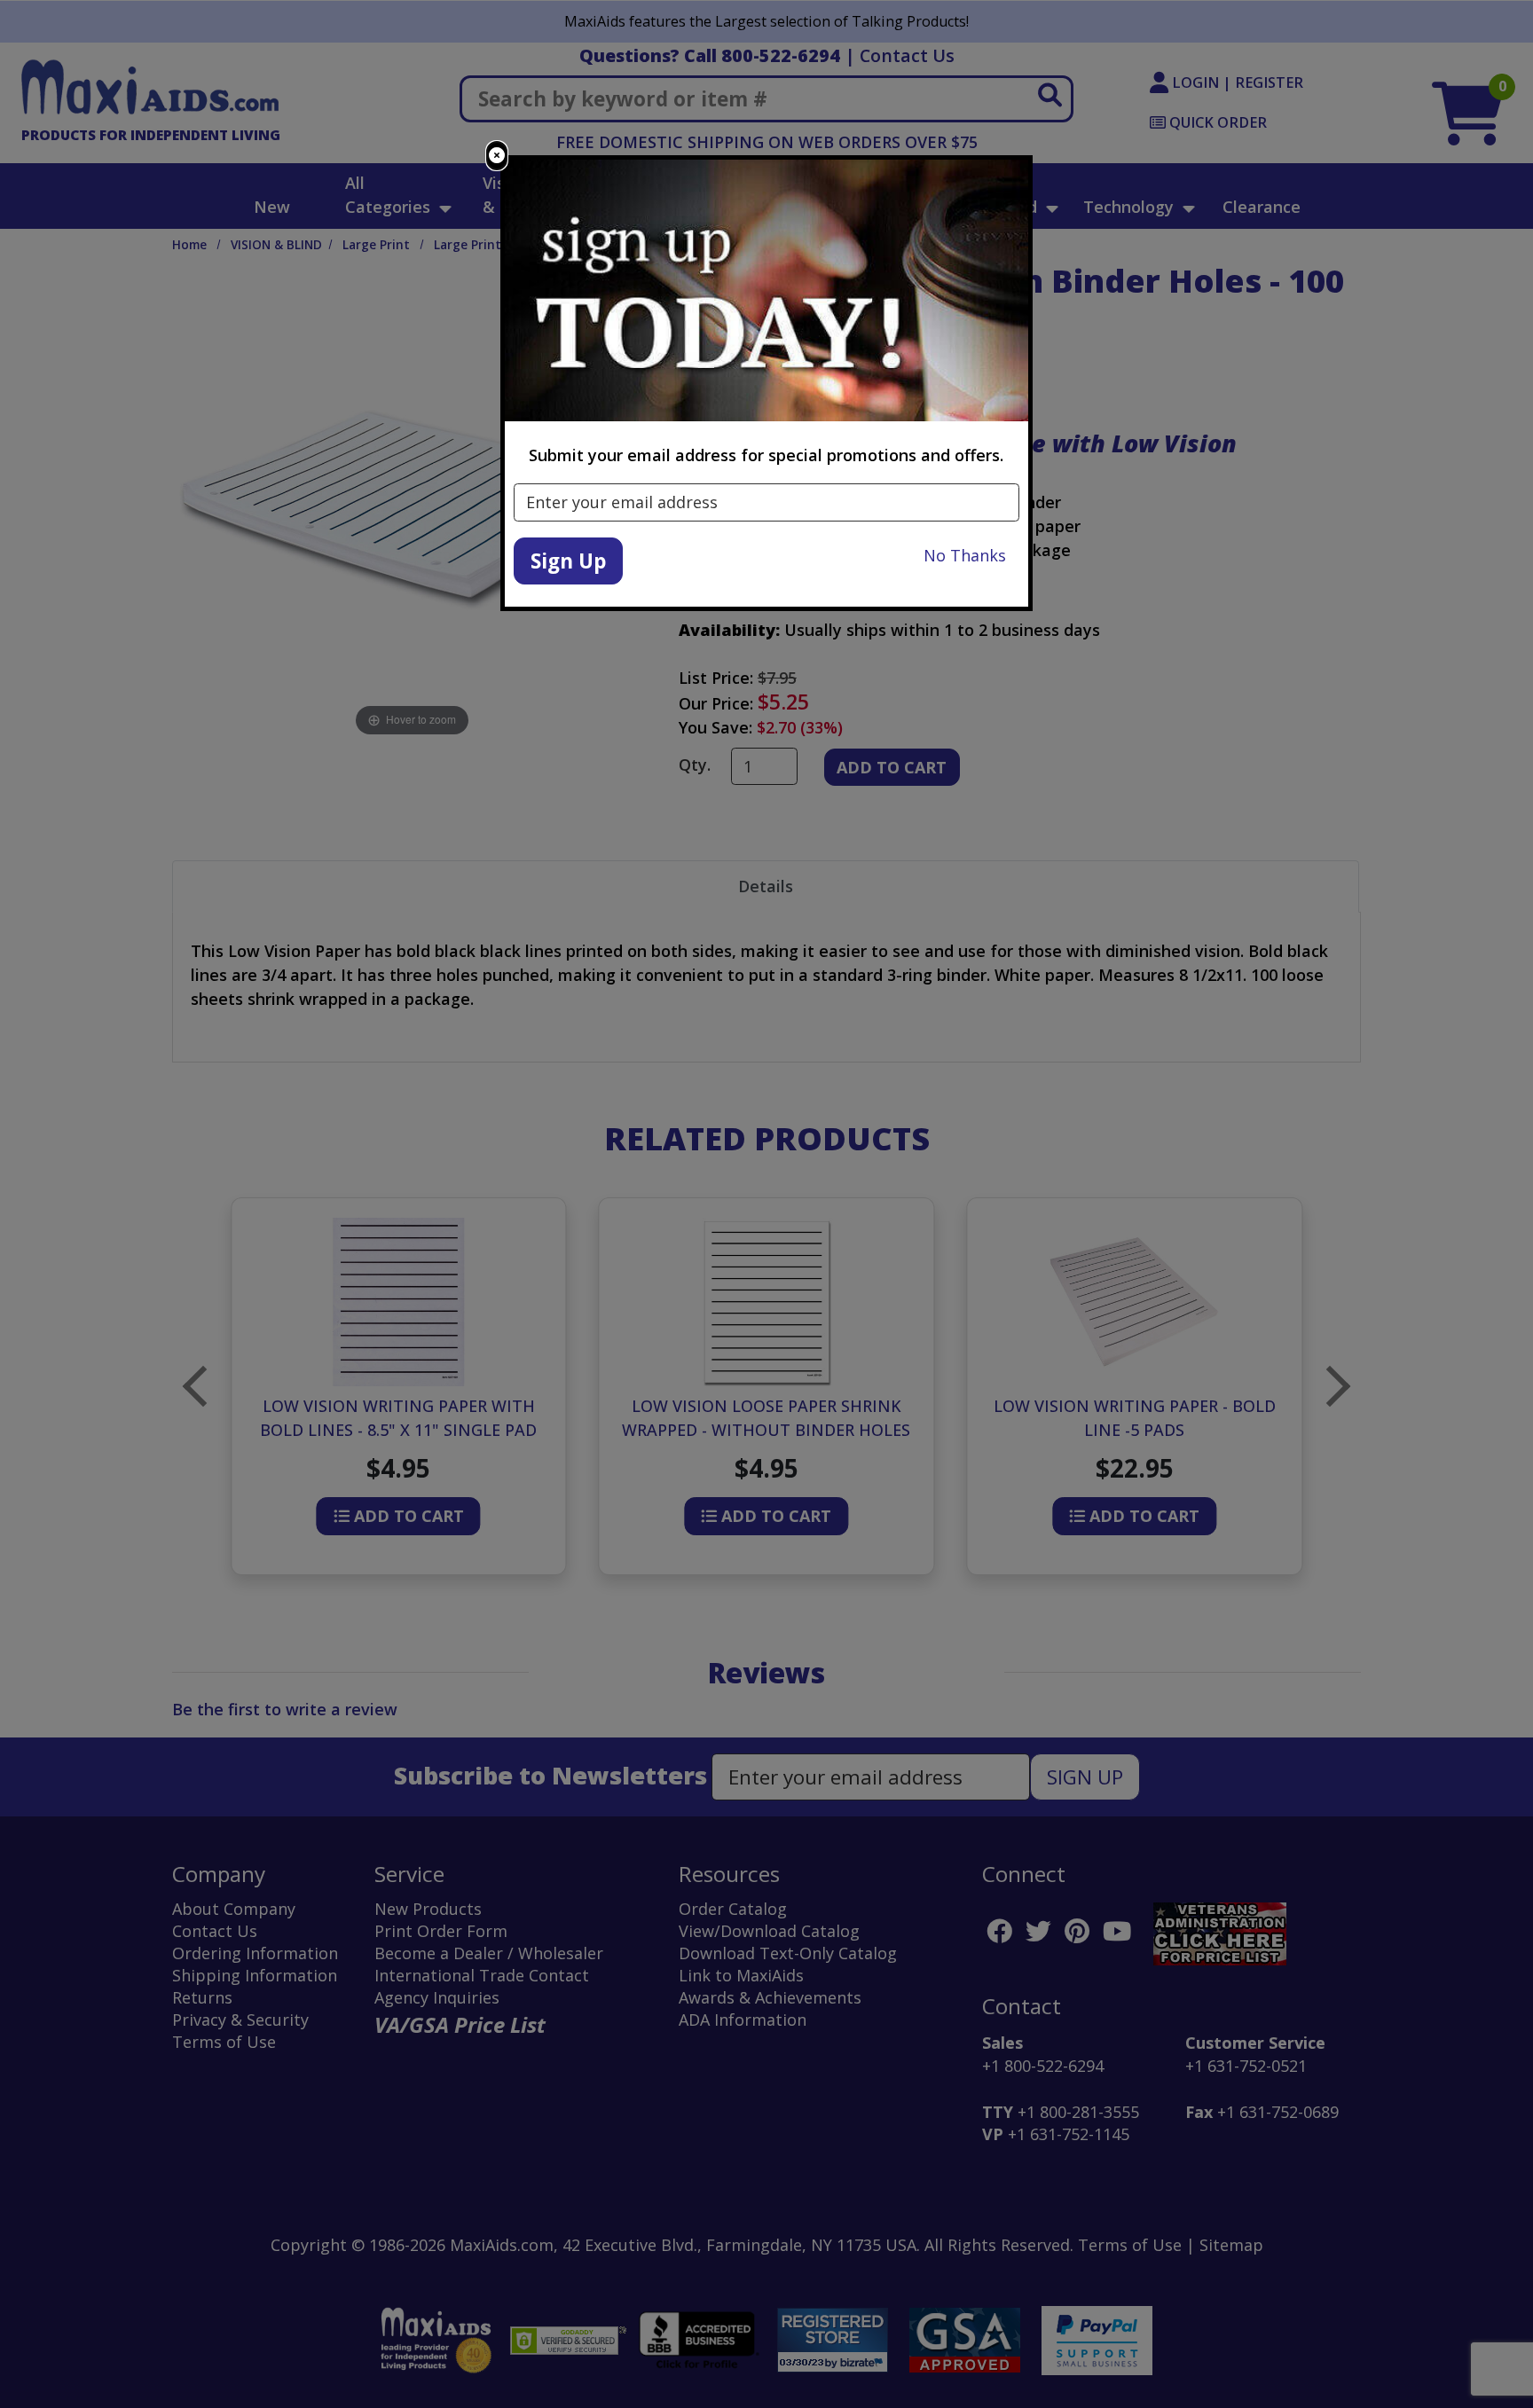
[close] (497, 156)
